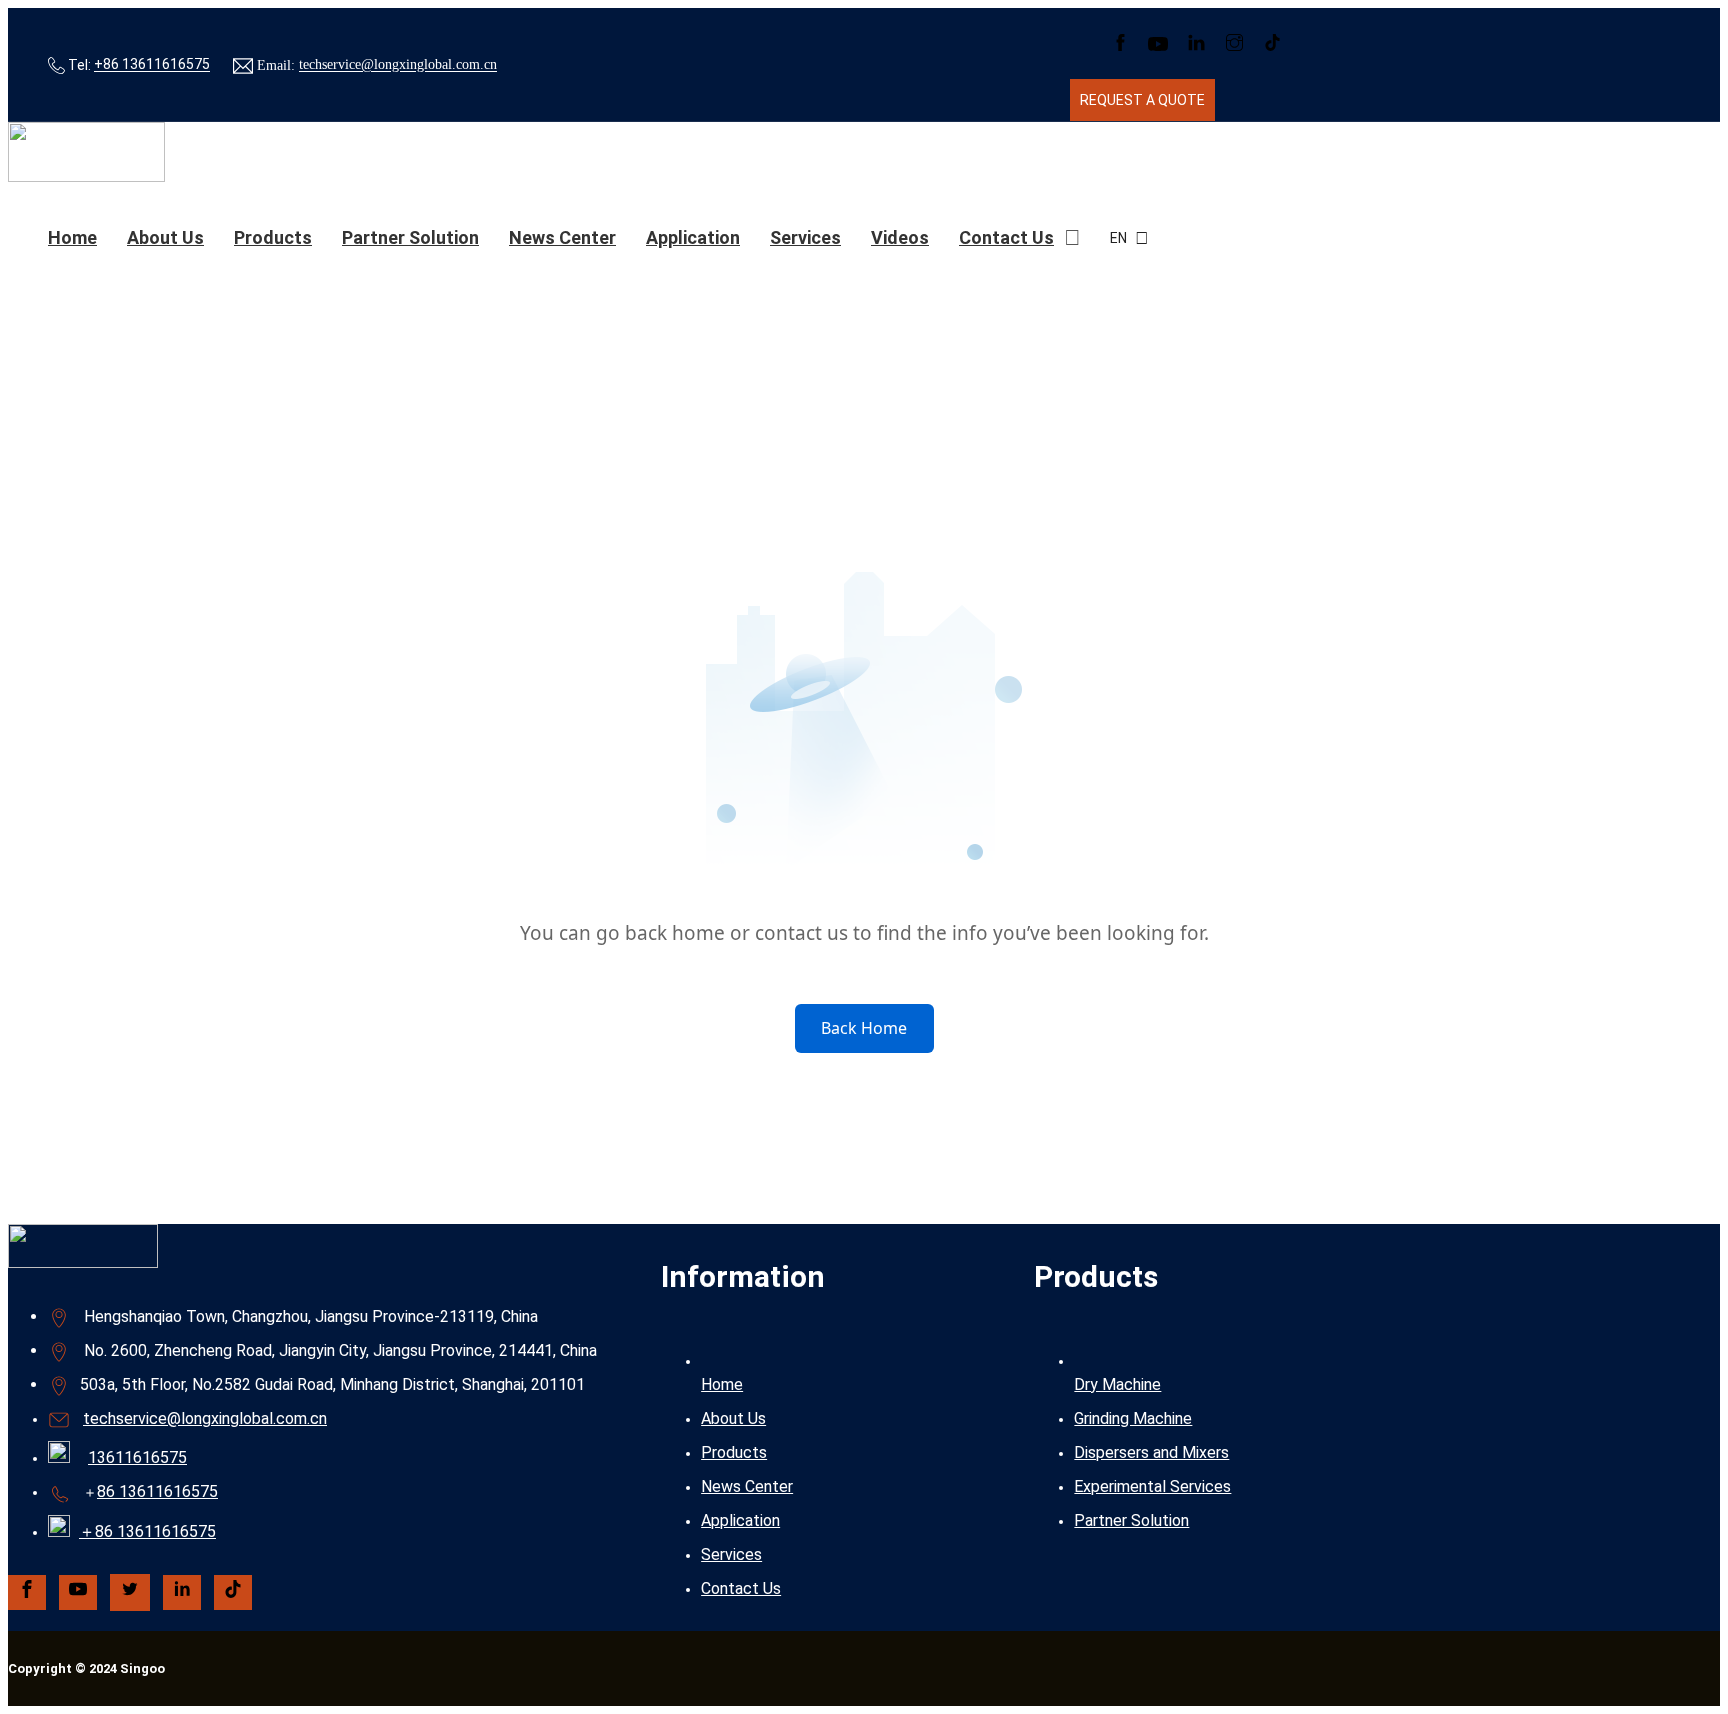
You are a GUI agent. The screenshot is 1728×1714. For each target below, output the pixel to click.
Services (805, 237)
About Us (733, 1418)
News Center (562, 237)
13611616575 (137, 1457)
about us (165, 237)
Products (273, 237)
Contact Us (1006, 237)
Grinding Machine (1133, 1418)
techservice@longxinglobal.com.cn (398, 65)
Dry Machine (1117, 1384)
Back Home (864, 1028)
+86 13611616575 (152, 65)
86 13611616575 (157, 1491)
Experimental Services (1152, 1486)
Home (72, 237)
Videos (900, 237)
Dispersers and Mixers (1151, 1452)
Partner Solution (410, 237)
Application (693, 237)
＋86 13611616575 (147, 1531)
